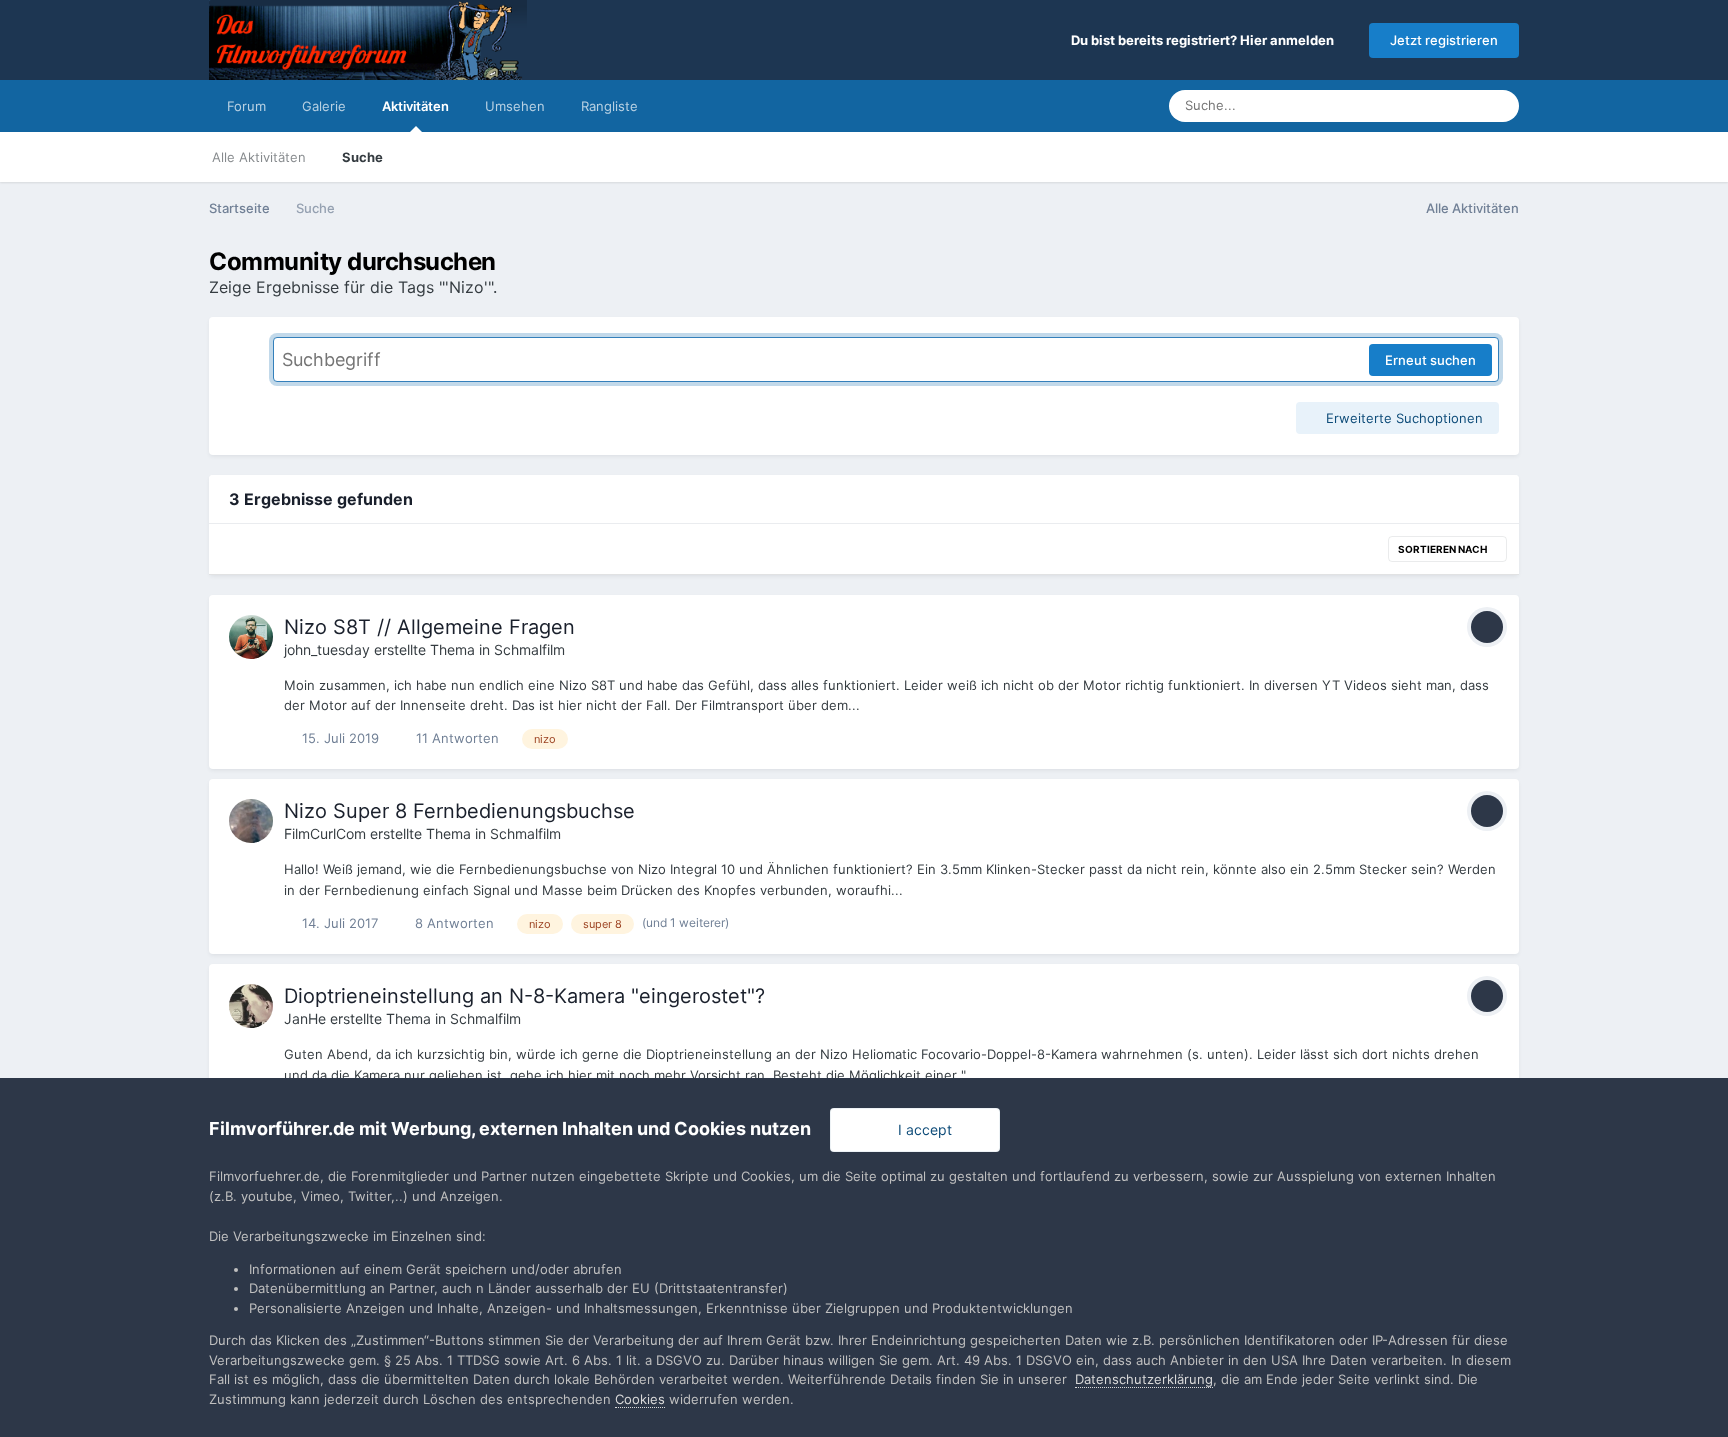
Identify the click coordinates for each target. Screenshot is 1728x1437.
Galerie (324, 106)
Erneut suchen (1430, 360)
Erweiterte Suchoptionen (1402, 418)
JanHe (305, 1018)
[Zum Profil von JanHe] (251, 1006)
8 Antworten (452, 923)
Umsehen (515, 106)
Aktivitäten (415, 106)
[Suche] (1498, 106)
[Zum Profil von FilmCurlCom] (251, 821)
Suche (362, 157)
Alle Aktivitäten (259, 157)
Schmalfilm (529, 649)
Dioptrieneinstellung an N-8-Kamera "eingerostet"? (524, 996)
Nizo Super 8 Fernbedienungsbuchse (459, 811)
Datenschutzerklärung (1144, 1379)
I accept (921, 1129)
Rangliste (609, 106)
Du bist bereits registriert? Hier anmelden (1205, 40)
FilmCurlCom (325, 833)
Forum (246, 106)
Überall (1430, 105)
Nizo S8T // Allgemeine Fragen (429, 627)
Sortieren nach (1443, 549)
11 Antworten (455, 738)
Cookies (640, 1399)
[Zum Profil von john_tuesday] (251, 637)
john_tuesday (327, 649)
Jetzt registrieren (1444, 40)
